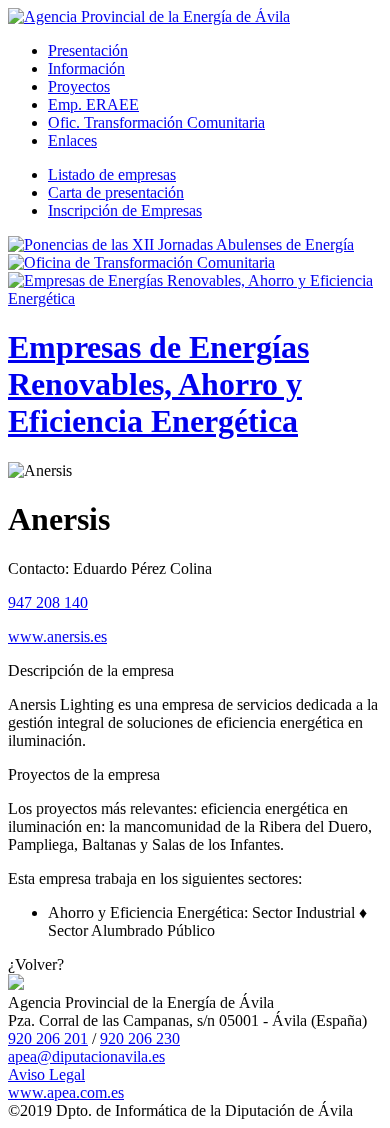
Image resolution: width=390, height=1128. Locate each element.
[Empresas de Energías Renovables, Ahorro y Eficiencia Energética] (195, 298)
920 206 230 (140, 1038)
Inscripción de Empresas (125, 210)
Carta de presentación (116, 192)
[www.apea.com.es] (149, 16)
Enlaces (72, 140)
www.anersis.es (57, 636)
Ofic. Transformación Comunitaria (156, 122)
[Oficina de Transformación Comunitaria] (141, 262)
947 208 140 (48, 602)
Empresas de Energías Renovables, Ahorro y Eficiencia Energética (158, 384)
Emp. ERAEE (93, 104)
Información (86, 68)
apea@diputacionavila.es (86, 1056)
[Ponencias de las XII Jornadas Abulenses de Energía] (181, 244)
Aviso (46, 1074)
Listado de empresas (112, 174)
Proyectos (79, 86)
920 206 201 (48, 1038)
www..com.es (66, 1092)
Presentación (88, 50)
